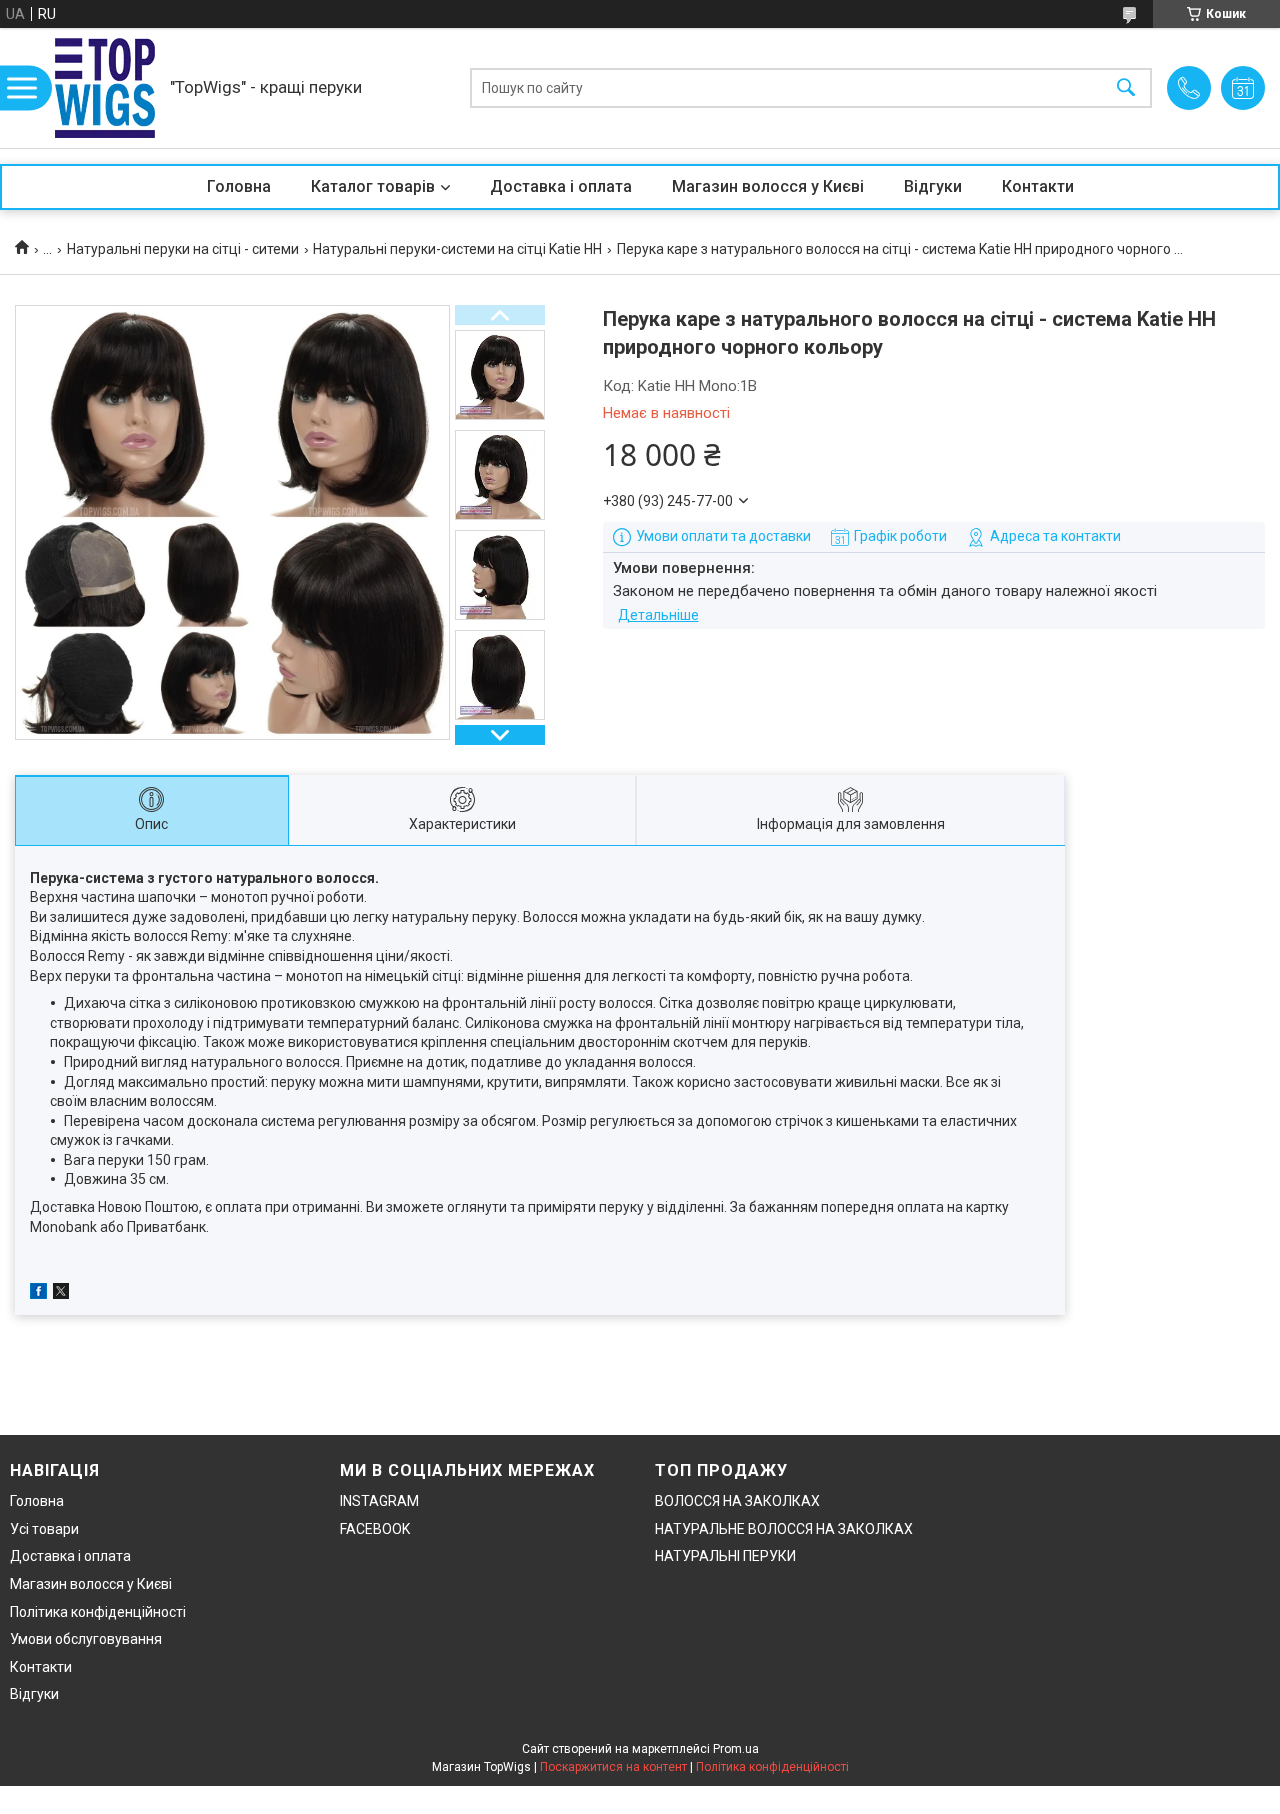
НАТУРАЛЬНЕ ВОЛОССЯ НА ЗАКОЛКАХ (784, 1529)
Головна (239, 186)
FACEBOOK (375, 1529)
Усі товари (44, 1529)
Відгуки (933, 186)
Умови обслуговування (86, 1639)
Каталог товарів (373, 186)
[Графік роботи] (1243, 88)
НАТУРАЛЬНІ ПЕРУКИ (725, 1556)
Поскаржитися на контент (613, 1767)
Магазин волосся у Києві (768, 186)
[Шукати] (1126, 88)
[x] (61, 1294)
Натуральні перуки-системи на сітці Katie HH (457, 249)
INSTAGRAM (379, 1501)
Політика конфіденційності (98, 1612)
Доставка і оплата (561, 186)
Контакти (1038, 186)
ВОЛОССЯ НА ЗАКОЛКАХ (737, 1501)
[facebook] (38, 1294)
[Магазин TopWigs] (105, 88)
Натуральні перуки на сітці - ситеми (183, 249)
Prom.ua (736, 1749)
